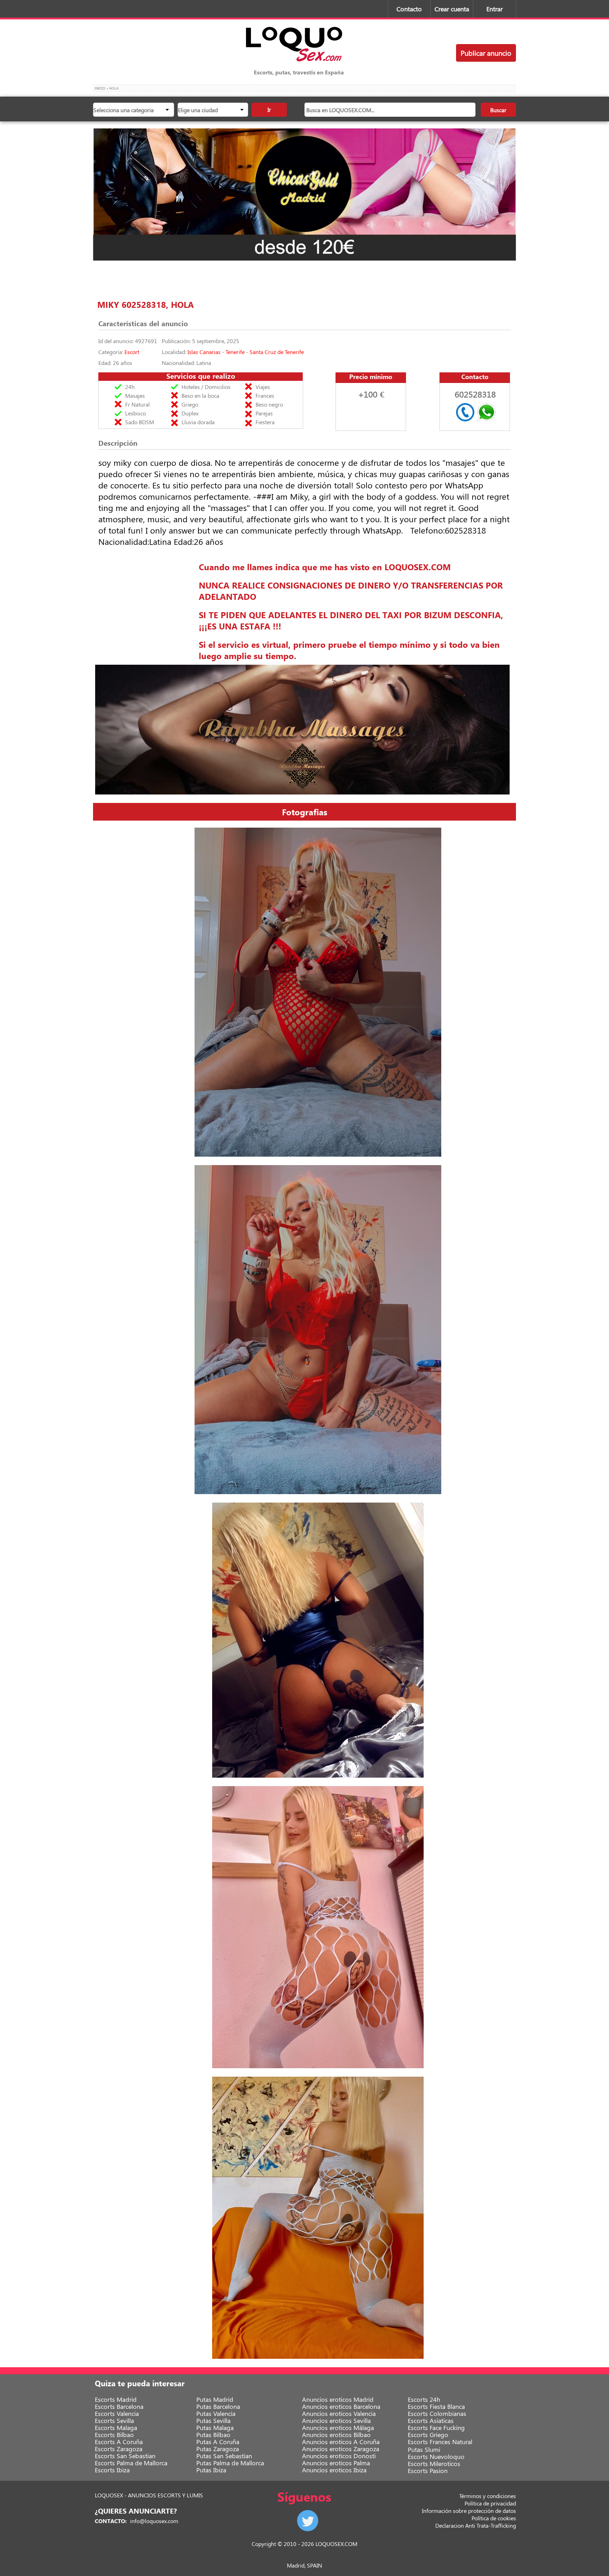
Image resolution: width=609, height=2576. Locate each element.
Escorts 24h (424, 2399)
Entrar (494, 9)
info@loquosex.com (154, 2521)
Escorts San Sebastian (125, 2456)
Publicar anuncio (486, 53)
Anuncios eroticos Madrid (338, 2399)
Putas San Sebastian (224, 2456)
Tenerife (235, 352)
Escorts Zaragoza (119, 2449)
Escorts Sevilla (114, 2420)
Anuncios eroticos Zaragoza (341, 2449)
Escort (132, 352)
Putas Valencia (216, 2413)
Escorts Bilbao (114, 2435)
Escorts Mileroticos (434, 2464)
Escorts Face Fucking (436, 2428)
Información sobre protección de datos (469, 2511)
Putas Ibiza (211, 2470)
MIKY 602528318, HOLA (146, 304)
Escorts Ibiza (112, 2470)
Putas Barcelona (218, 2406)
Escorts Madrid (116, 2399)
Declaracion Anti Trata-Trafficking (476, 2525)
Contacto (409, 9)
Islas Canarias (204, 352)
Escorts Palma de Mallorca (131, 2463)
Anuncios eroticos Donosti (339, 2456)
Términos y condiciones (488, 2496)
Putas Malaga (215, 2428)
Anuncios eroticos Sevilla (336, 2420)
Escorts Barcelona (119, 2406)
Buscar (498, 110)
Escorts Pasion (428, 2471)
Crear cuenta (452, 9)
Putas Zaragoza (218, 2449)
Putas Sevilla (213, 2420)
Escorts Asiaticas (431, 2420)
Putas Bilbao (213, 2435)
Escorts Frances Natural (440, 2442)
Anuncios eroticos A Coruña (341, 2442)
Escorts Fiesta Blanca (436, 2406)
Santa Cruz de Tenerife (277, 352)
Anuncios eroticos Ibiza (334, 2470)
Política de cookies (494, 2518)
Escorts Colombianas (437, 2413)
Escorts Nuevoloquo (436, 2456)
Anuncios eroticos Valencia (339, 2413)
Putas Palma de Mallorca (230, 2463)
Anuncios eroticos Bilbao (336, 2435)
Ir (269, 109)
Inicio (100, 88)
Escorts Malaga (116, 2428)
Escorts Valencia (117, 2413)
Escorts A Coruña (119, 2442)
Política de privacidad (490, 2503)
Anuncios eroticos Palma (336, 2463)
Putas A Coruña (218, 2442)
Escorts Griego (428, 2435)
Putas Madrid (215, 2399)
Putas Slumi (424, 2449)
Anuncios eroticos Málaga (338, 2428)
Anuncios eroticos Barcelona (341, 2406)
